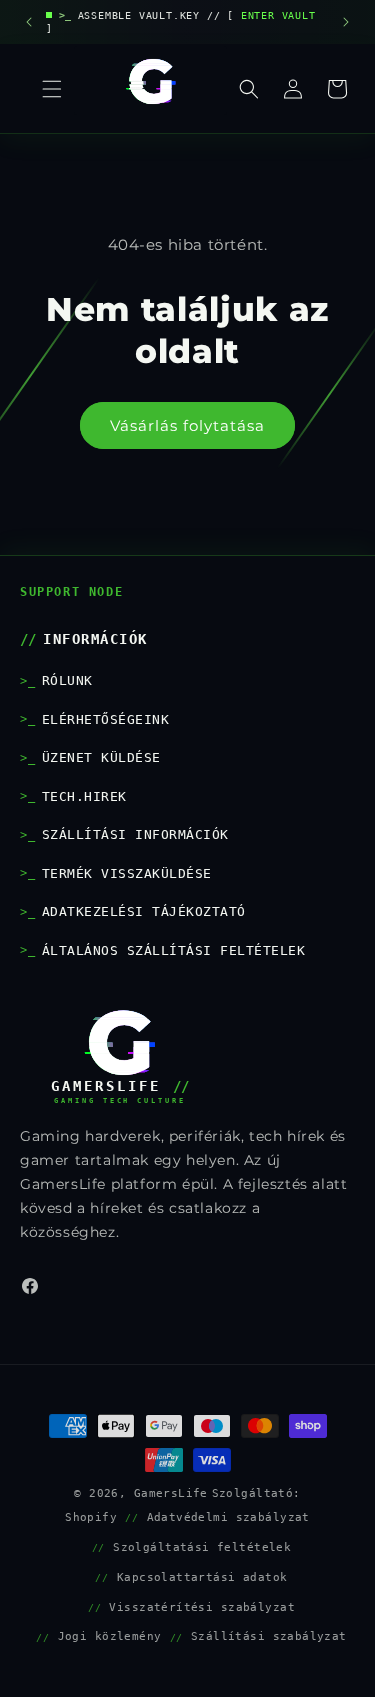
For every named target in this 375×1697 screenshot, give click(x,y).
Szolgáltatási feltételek (202, 1547)
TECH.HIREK (84, 796)
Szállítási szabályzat (269, 1636)
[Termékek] (52, 89)
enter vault (278, 15)
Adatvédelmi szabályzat (228, 1517)
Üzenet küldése (101, 757)
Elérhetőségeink (105, 719)
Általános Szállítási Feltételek (173, 950)
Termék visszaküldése (127, 873)
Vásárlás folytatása (187, 425)
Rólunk (67, 680)
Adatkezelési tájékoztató (144, 911)
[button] (249, 89)
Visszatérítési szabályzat (202, 1607)
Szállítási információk (135, 834)
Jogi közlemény (110, 1636)
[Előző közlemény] (29, 22)
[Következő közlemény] (346, 22)
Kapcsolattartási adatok (202, 1577)
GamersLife (171, 1493)
